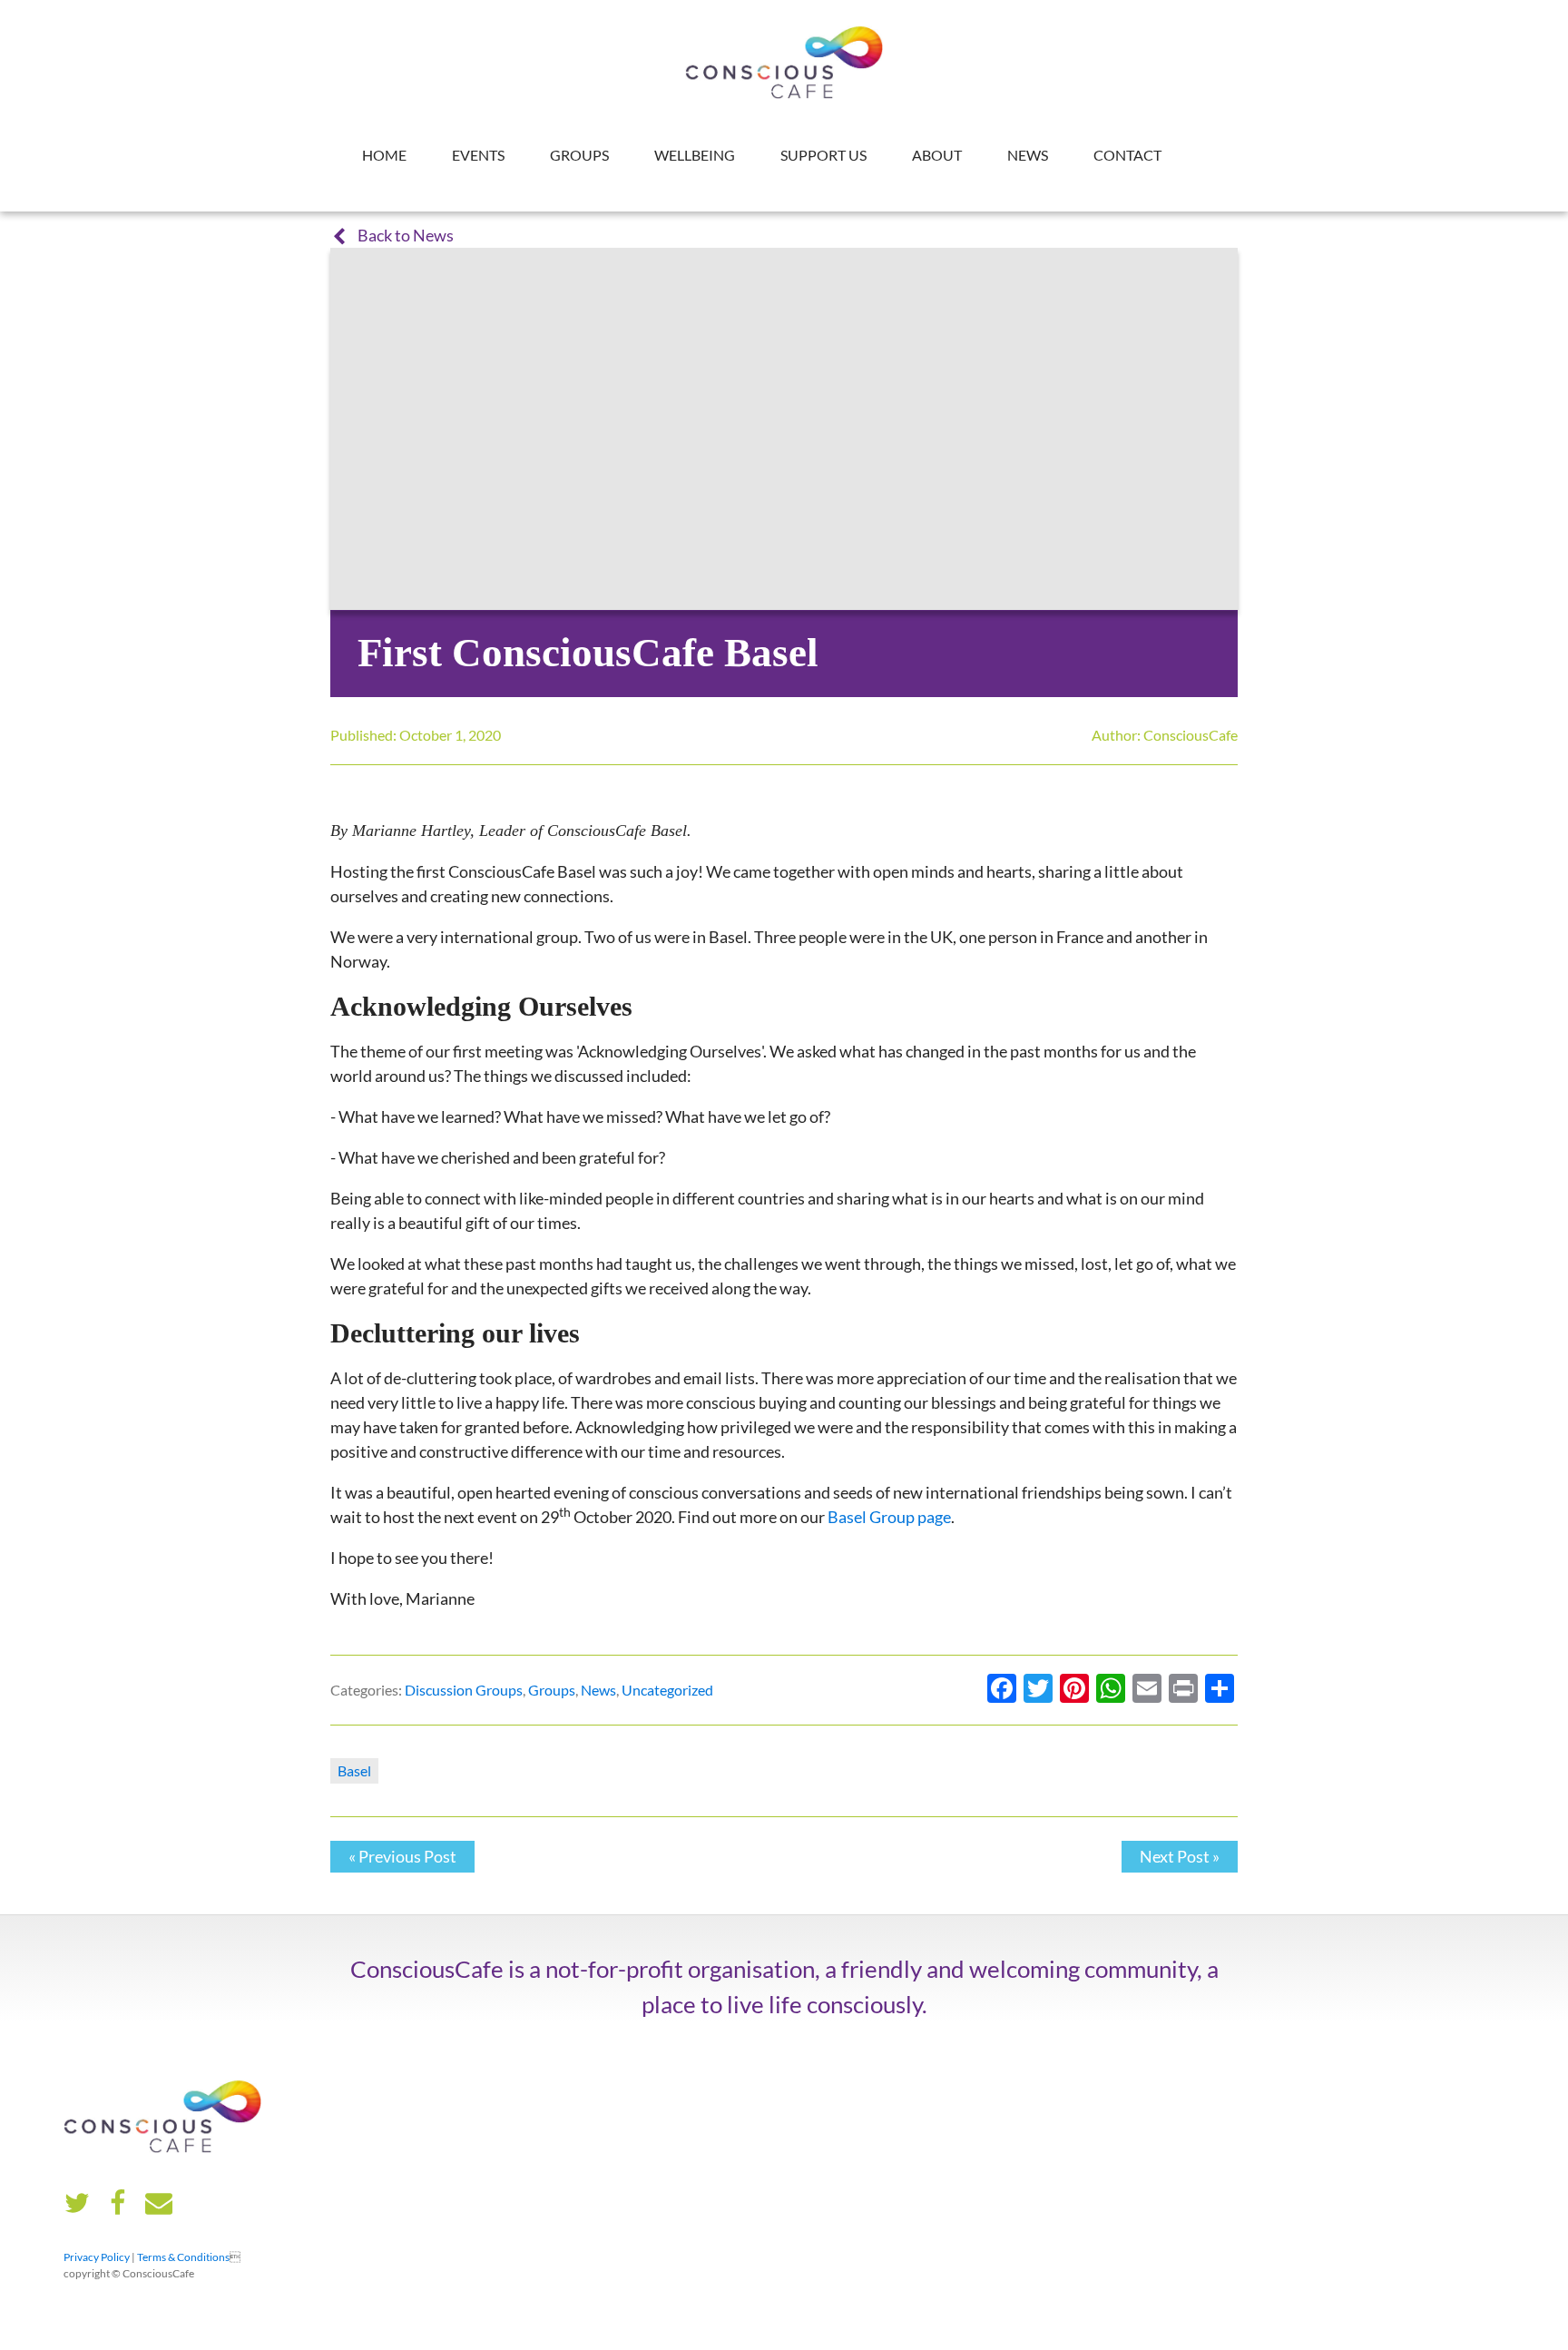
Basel (354, 1770)
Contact (1127, 155)
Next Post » (1180, 1856)
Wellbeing (695, 155)
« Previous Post (402, 1856)
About (937, 155)
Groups (579, 155)
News (1028, 155)
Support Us (823, 155)
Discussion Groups (464, 1690)
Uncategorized (667, 1690)
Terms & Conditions (183, 2257)
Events (478, 155)
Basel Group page (889, 1517)
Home (384, 155)
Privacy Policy (97, 2257)
